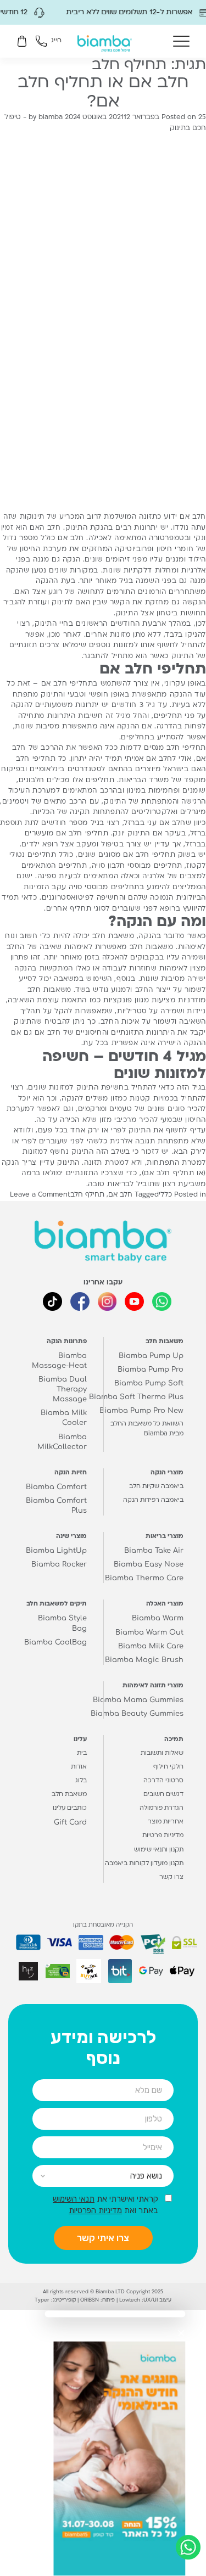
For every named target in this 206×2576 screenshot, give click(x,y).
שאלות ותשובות (162, 1753)
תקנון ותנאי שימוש (159, 1850)
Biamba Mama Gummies (138, 1700)
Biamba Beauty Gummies (137, 1714)
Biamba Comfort (56, 1487)
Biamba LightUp (56, 1551)
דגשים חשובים (163, 1795)
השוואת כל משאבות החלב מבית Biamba (147, 1429)
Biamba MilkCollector (62, 1442)
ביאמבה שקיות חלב (156, 1487)
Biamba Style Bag (62, 1623)
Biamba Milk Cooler (64, 1418)
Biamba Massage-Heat (59, 1361)
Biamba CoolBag (55, 1642)
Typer (42, 2300)
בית (82, 1753)
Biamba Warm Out (149, 1632)
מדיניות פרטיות (163, 1836)
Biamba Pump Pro (151, 1370)
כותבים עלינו (70, 1808)
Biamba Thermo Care (144, 1578)
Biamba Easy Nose (149, 1564)
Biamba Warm (158, 1618)
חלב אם (120, 1195)
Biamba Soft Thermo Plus (136, 1397)
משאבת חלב (113, 936)
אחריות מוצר (166, 1822)
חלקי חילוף (168, 1767)
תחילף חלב (87, 1195)
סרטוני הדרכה (163, 1781)
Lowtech (130, 2300)
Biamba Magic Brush (144, 1660)
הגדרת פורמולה (162, 1808)
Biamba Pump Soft (149, 1383)
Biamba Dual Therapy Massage (63, 1389)
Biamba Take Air (154, 1551)
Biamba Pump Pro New (141, 1411)
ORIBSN (90, 2300)
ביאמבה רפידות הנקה (153, 1500)
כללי (165, 1195)
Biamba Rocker (59, 1564)
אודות (79, 1767)
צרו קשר (171, 1878)
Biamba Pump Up (151, 1356)
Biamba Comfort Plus (56, 1506)
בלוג (81, 1781)
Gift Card (70, 1822)
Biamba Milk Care (151, 1646)
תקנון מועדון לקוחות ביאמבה (144, 1864)
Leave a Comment (40, 1195)
